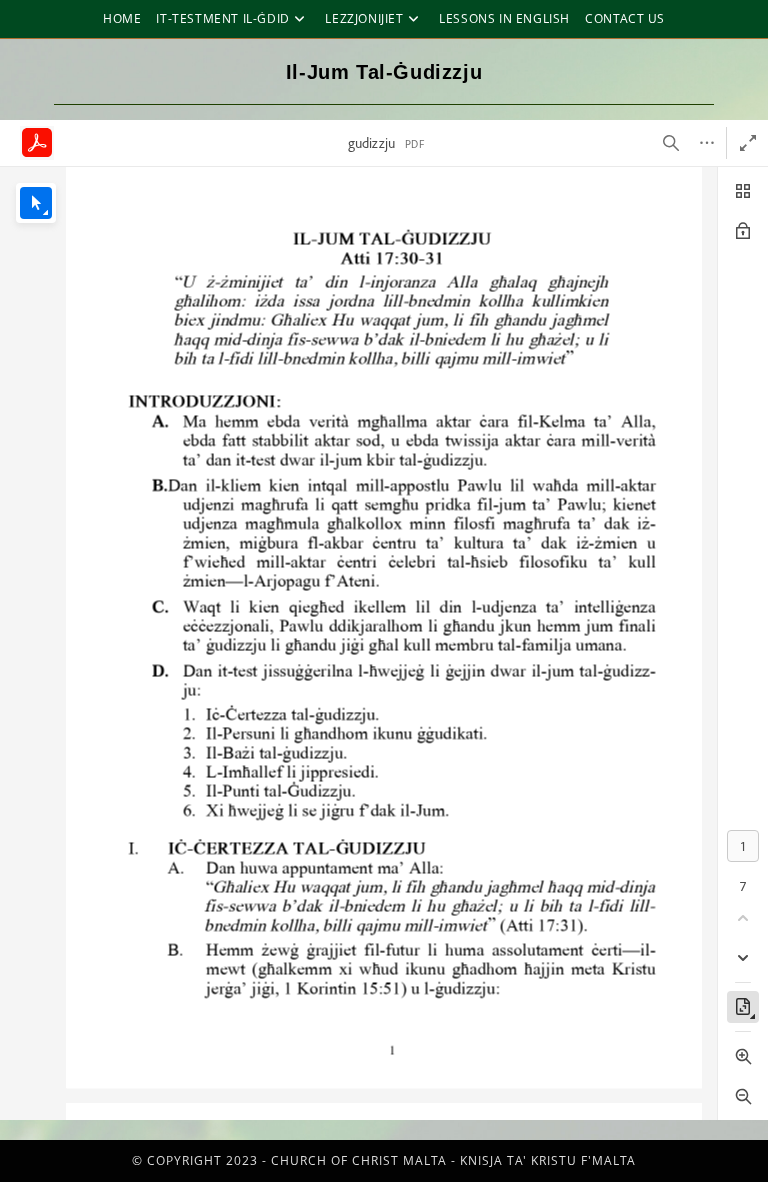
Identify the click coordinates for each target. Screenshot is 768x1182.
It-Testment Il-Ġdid (222, 18)
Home (122, 18)
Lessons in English (504, 18)
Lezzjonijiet (364, 18)
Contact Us (625, 18)
